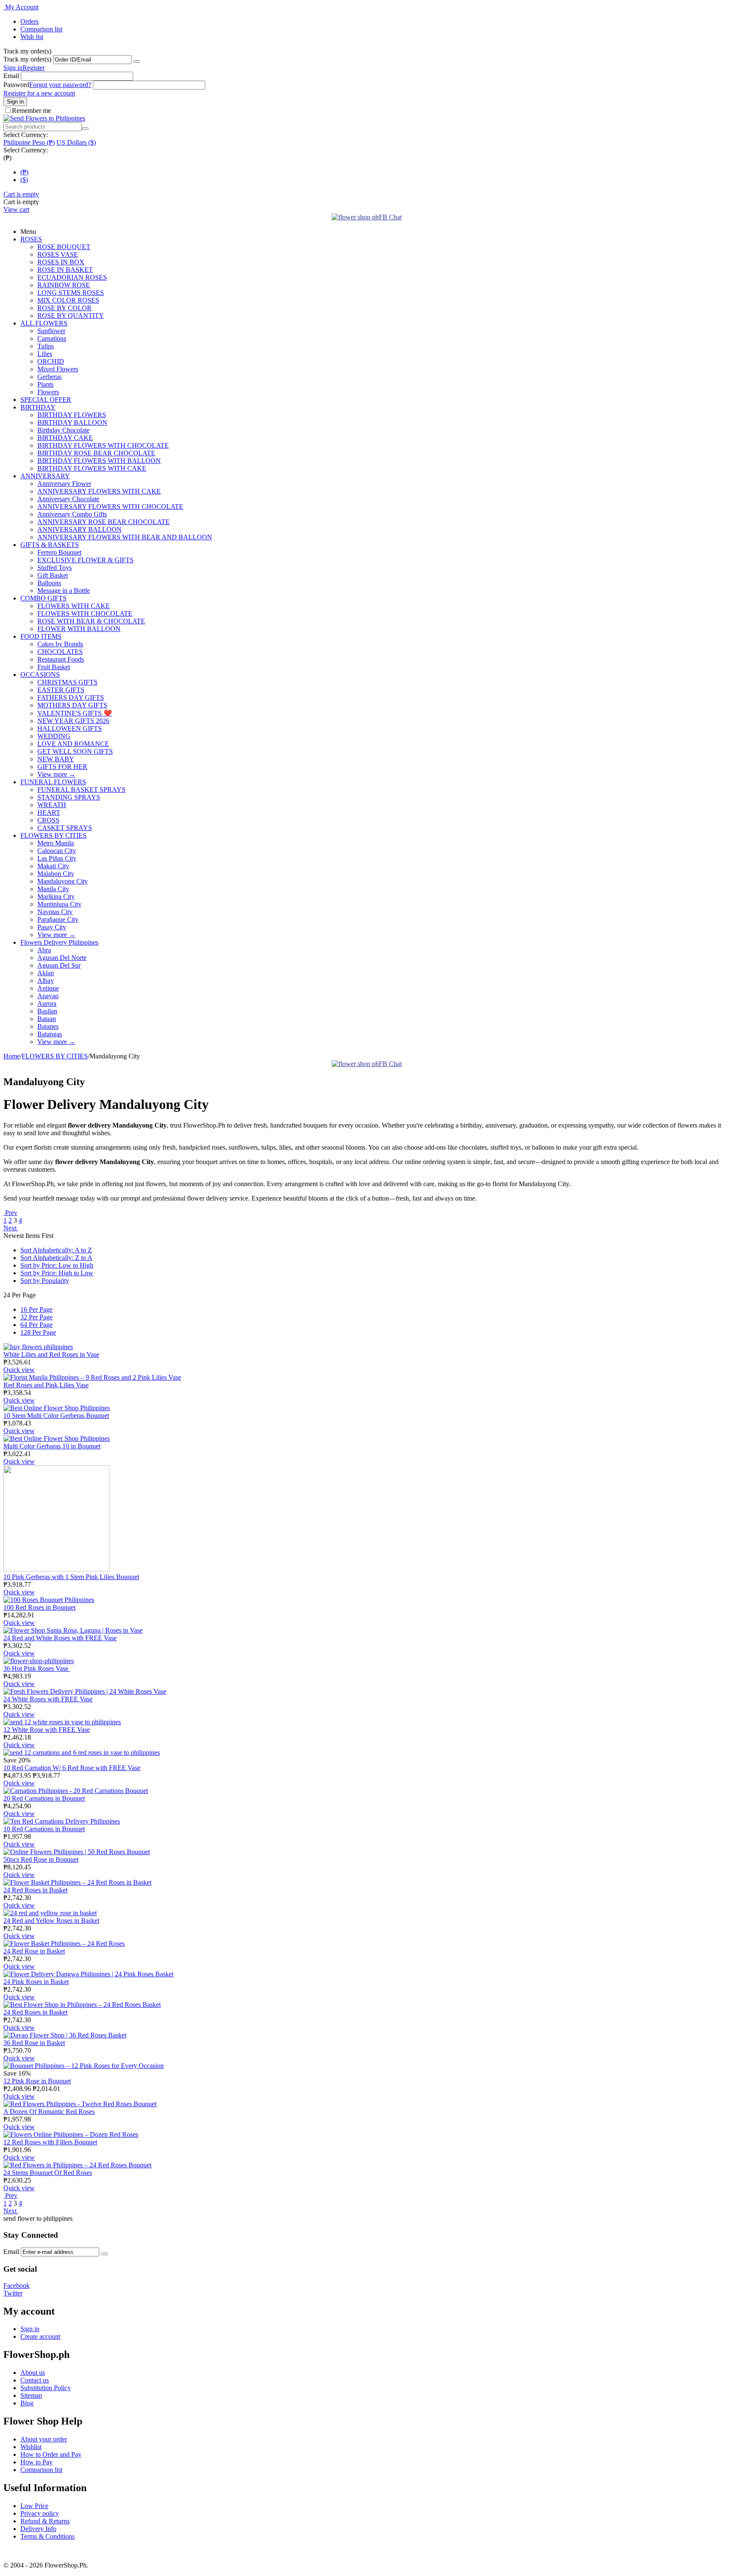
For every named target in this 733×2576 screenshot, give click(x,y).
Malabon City (56, 874)
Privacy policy (40, 2513)
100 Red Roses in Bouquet (39, 1607)
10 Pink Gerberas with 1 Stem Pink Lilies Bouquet (71, 1577)
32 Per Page (36, 1317)
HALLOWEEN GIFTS (70, 728)
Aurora (47, 1003)
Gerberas (49, 377)
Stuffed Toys (55, 568)
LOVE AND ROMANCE (73, 744)
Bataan (47, 1019)
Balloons (49, 583)
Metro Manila (56, 843)
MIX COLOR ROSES (68, 300)
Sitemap (31, 2395)
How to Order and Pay (51, 2454)
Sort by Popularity (45, 1281)
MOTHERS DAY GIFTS (72, 705)
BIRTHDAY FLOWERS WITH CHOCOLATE (103, 445)
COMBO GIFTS (43, 598)
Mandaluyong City (63, 881)
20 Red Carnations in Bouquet (44, 1798)
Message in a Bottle (64, 591)
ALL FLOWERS (44, 323)
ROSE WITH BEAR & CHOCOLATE (91, 621)
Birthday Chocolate (63, 430)
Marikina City (56, 897)
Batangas (50, 1034)
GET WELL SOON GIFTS (75, 751)
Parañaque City (58, 919)
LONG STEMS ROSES (71, 293)
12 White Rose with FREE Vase (47, 1730)
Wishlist (31, 2447)
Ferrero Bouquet (59, 552)
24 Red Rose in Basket (34, 1951)
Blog (27, 2403)
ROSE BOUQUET (64, 247)
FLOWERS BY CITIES (53, 835)
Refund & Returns (45, 2521)
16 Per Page (36, 1309)
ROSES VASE (58, 254)
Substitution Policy (46, 2388)
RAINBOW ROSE (64, 285)
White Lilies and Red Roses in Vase (51, 1354)
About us (33, 2373)
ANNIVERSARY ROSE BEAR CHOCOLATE (104, 522)
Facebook (17, 2286)
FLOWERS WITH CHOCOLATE (85, 613)
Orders (29, 21)
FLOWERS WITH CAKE (74, 606)
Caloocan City (57, 851)
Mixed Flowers (58, 369)
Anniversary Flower (64, 484)
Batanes (48, 1026)
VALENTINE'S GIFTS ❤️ (75, 713)
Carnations (52, 338)
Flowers (48, 392)
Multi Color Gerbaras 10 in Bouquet (52, 1446)
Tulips (46, 346)
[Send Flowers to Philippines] (44, 118)
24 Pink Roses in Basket (36, 1982)
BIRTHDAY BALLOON (72, 422)
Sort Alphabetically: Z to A (56, 1258)
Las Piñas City (57, 858)
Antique (48, 988)
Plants (45, 384)
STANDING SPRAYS (69, 797)
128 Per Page (38, 1332)
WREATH (52, 805)
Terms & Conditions (48, 2536)
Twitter (13, 2293)
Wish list (32, 37)
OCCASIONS (40, 675)
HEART (49, 812)
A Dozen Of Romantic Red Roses (49, 2112)
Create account (40, 2336)
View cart (16, 209)
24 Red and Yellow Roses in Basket (51, 1921)
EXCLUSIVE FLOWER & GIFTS (85, 560)
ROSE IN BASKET (65, 270)
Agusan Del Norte (62, 958)
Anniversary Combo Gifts (72, 514)
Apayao (48, 996)
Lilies (45, 354)
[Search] (85, 129)
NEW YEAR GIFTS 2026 (73, 721)
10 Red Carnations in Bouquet (44, 1829)
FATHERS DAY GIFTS (71, 697)
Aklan (46, 973)
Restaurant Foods (61, 659)
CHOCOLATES (60, 652)
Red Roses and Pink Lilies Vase (46, 1385)
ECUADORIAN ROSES (72, 277)
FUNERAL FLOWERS (53, 782)
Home (12, 1056)
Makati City (53, 866)
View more (56, 774)
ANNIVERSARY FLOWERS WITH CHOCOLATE (110, 507)
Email (11, 76)
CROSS (48, 820)
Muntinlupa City (59, 904)
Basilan (47, 1011)
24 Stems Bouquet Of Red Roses (48, 2173)
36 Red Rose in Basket (34, 2043)
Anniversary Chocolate (68, 499)
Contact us (35, 2380)
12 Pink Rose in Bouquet (37, 2081)
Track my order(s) (27, 59)
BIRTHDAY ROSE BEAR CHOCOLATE (96, 453)
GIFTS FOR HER (62, 767)
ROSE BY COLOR (64, 308)
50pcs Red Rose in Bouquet (41, 1859)
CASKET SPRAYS (65, 828)
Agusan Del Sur (59, 965)
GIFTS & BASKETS (50, 545)
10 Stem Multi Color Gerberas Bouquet (56, 1416)
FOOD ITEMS (41, 636)
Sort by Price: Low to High (57, 1265)
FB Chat (390, 217)
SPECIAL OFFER (46, 400)
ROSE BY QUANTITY (71, 316)
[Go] (137, 62)
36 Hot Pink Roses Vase (37, 1668)
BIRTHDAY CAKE (65, 438)
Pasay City (52, 927)
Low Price (34, 2506)
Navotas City (55, 912)
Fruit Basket (54, 667)
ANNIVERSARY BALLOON (80, 529)
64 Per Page (36, 1325)
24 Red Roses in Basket (35, 1890)
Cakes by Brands (60, 644)
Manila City (53, 889)
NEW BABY (56, 759)
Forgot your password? (60, 85)
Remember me (31, 111)
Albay (46, 981)
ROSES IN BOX (61, 262)
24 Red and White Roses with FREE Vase (60, 1638)
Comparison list (41, 29)
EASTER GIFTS (61, 690)
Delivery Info (38, 2529)
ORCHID (51, 361)
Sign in (13, 68)
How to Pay (36, 2462)
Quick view (19, 1370)
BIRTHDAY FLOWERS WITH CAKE (92, 468)
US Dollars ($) (76, 142)
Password (16, 85)
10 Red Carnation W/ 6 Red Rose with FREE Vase (72, 1768)
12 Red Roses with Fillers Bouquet (50, 2142)
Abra (44, 950)
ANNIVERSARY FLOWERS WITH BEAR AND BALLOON (125, 537)
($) (24, 180)
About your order (44, 2439)
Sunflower (51, 331)
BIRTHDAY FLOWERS (72, 415)
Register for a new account (39, 93)
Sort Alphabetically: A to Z (56, 1250)
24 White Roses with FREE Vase (48, 1699)
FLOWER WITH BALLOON (79, 629)
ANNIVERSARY (45, 476)
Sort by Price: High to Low (57, 1273)
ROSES (31, 239)
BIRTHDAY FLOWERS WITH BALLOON (99, 461)
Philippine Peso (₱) (29, 142)
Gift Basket (53, 575)
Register (34, 68)
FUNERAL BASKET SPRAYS (81, 790)
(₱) (24, 172)
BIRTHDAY (38, 407)
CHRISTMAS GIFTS (67, 682)
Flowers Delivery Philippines (59, 942)
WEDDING (54, 736)
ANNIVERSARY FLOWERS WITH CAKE (99, 491)
